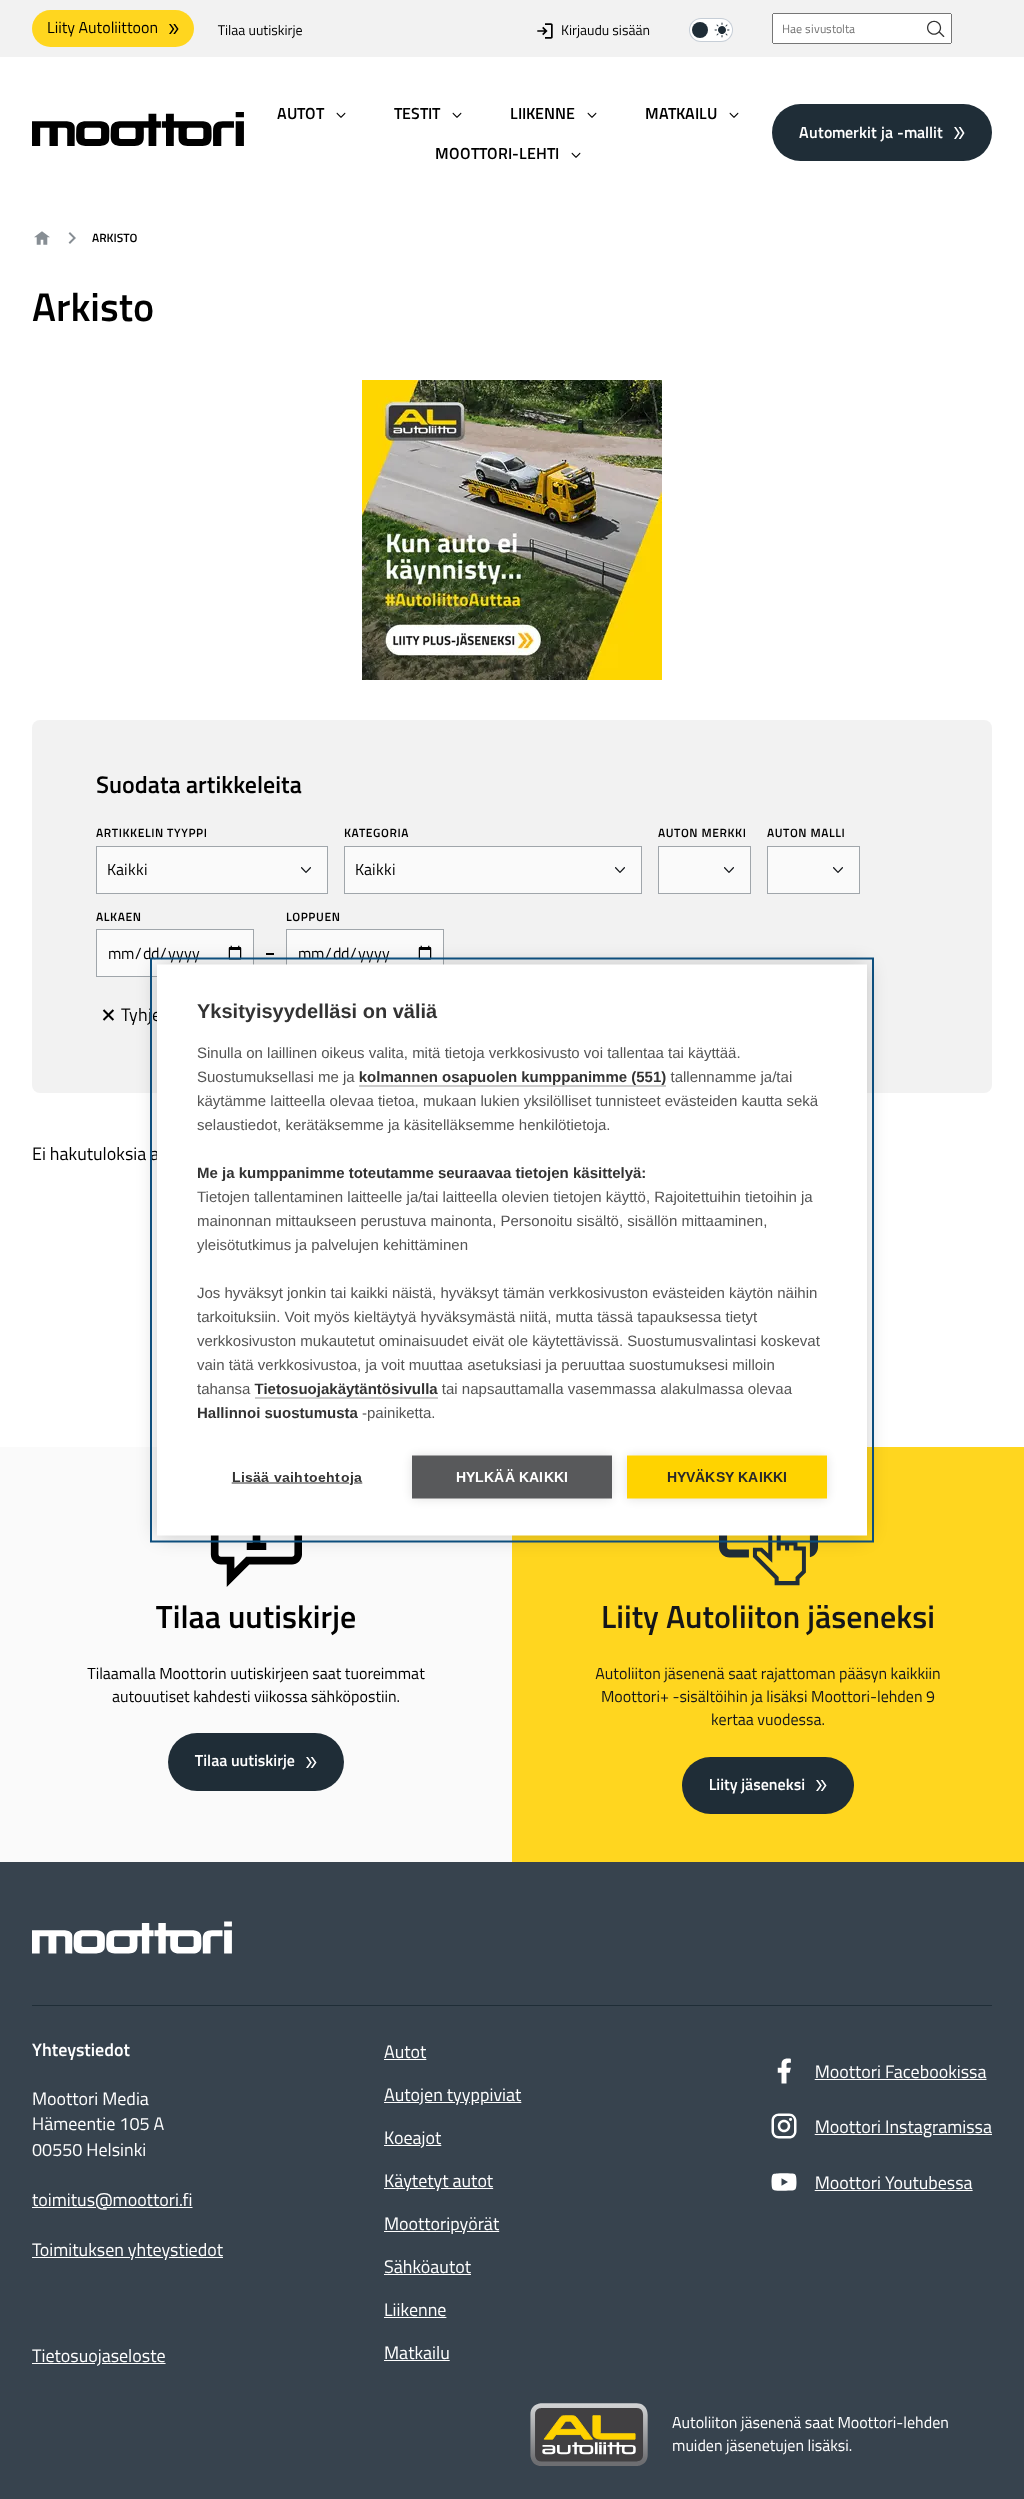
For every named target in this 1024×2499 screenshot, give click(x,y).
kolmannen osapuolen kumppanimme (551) (513, 1076)
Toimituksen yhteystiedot (127, 2250)
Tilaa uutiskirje (260, 30)
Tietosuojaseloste (99, 2355)
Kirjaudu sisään (605, 30)
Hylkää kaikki (512, 1476)
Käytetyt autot (438, 2180)
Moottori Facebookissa (901, 2071)
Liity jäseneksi (757, 1785)
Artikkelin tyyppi (152, 833)
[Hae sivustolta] (936, 28)
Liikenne (415, 2309)
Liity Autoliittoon (102, 28)
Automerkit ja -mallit (871, 132)
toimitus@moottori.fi (112, 2200)
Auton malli (806, 833)
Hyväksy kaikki (727, 1476)
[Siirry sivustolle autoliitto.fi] (589, 2435)
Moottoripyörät (441, 2223)
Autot (405, 2051)
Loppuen (313, 917)
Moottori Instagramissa (903, 2126)
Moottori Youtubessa (894, 2182)
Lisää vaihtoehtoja (297, 1476)
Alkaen (119, 917)
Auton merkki (702, 833)
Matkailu (417, 2352)
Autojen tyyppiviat (452, 2094)
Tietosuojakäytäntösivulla (346, 1388)
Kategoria (376, 833)
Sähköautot (427, 2266)
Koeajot (412, 2137)
